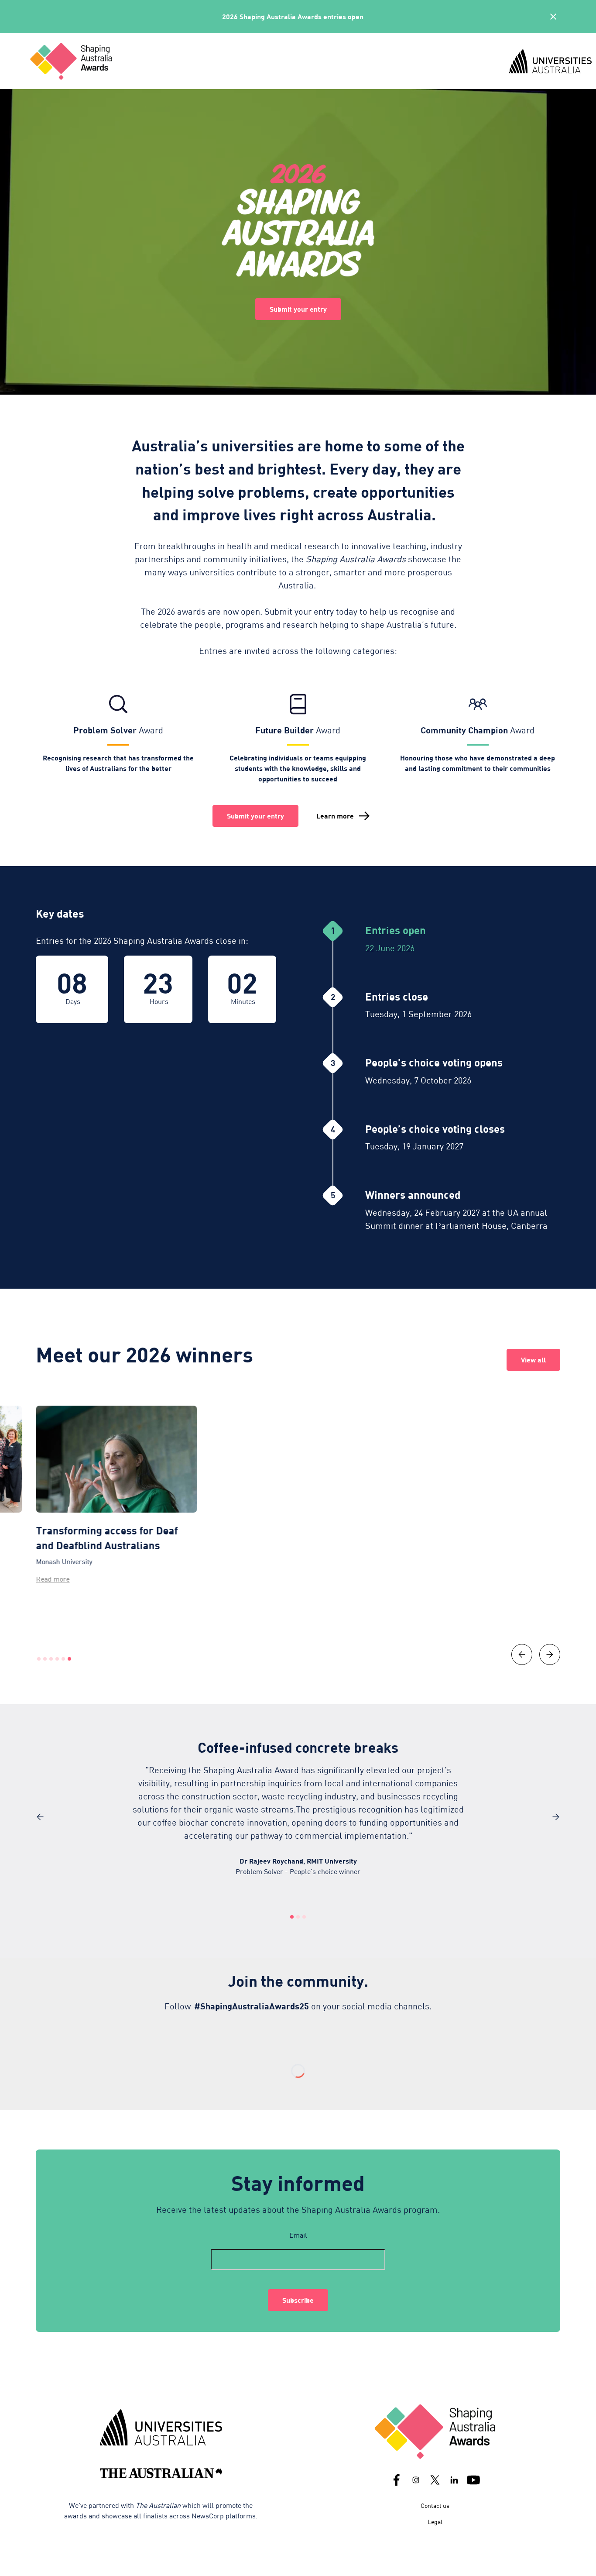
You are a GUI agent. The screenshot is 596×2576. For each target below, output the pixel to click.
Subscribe (298, 2300)
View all (533, 1360)
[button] (522, 1654)
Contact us (435, 2505)
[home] (261, 61)
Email (298, 2235)
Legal (435, 2522)
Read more (53, 1579)
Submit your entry (298, 309)
